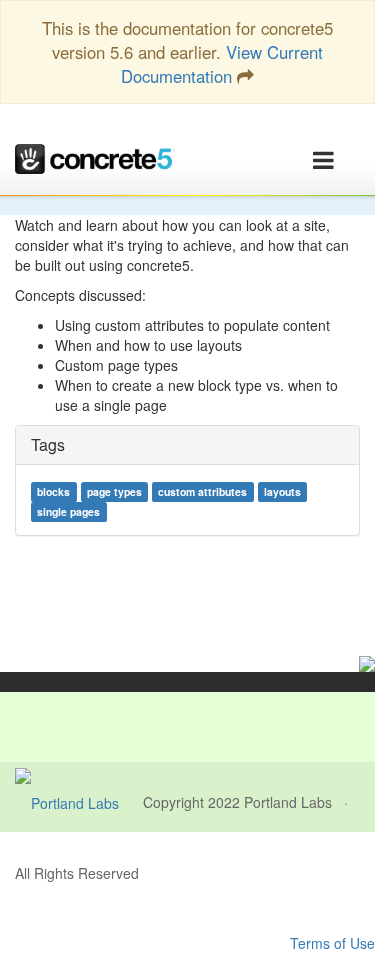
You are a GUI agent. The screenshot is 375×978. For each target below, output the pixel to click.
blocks (53, 491)
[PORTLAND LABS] (79, 802)
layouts (282, 491)
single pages (68, 511)
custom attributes (202, 491)
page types (114, 491)
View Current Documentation (222, 64)
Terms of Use (332, 943)
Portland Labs (288, 802)
